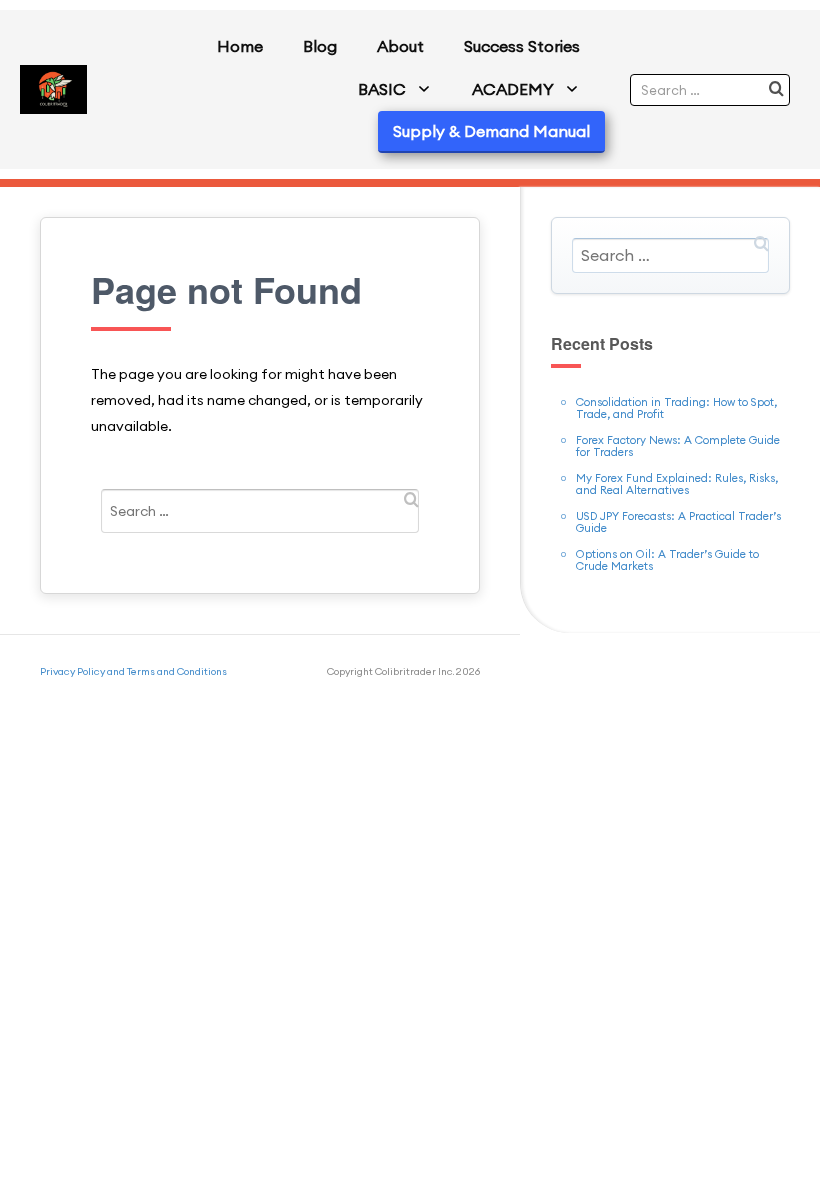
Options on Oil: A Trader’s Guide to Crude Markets (667, 560)
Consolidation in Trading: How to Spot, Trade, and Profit (676, 408)
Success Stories (522, 46)
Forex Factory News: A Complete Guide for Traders (678, 446)
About (400, 46)
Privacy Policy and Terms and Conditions (133, 671)
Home (240, 46)
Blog (320, 46)
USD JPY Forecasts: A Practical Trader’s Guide (678, 522)
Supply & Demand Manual (491, 131)
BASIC (382, 89)
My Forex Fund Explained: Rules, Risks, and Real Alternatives (677, 484)
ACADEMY (513, 89)
